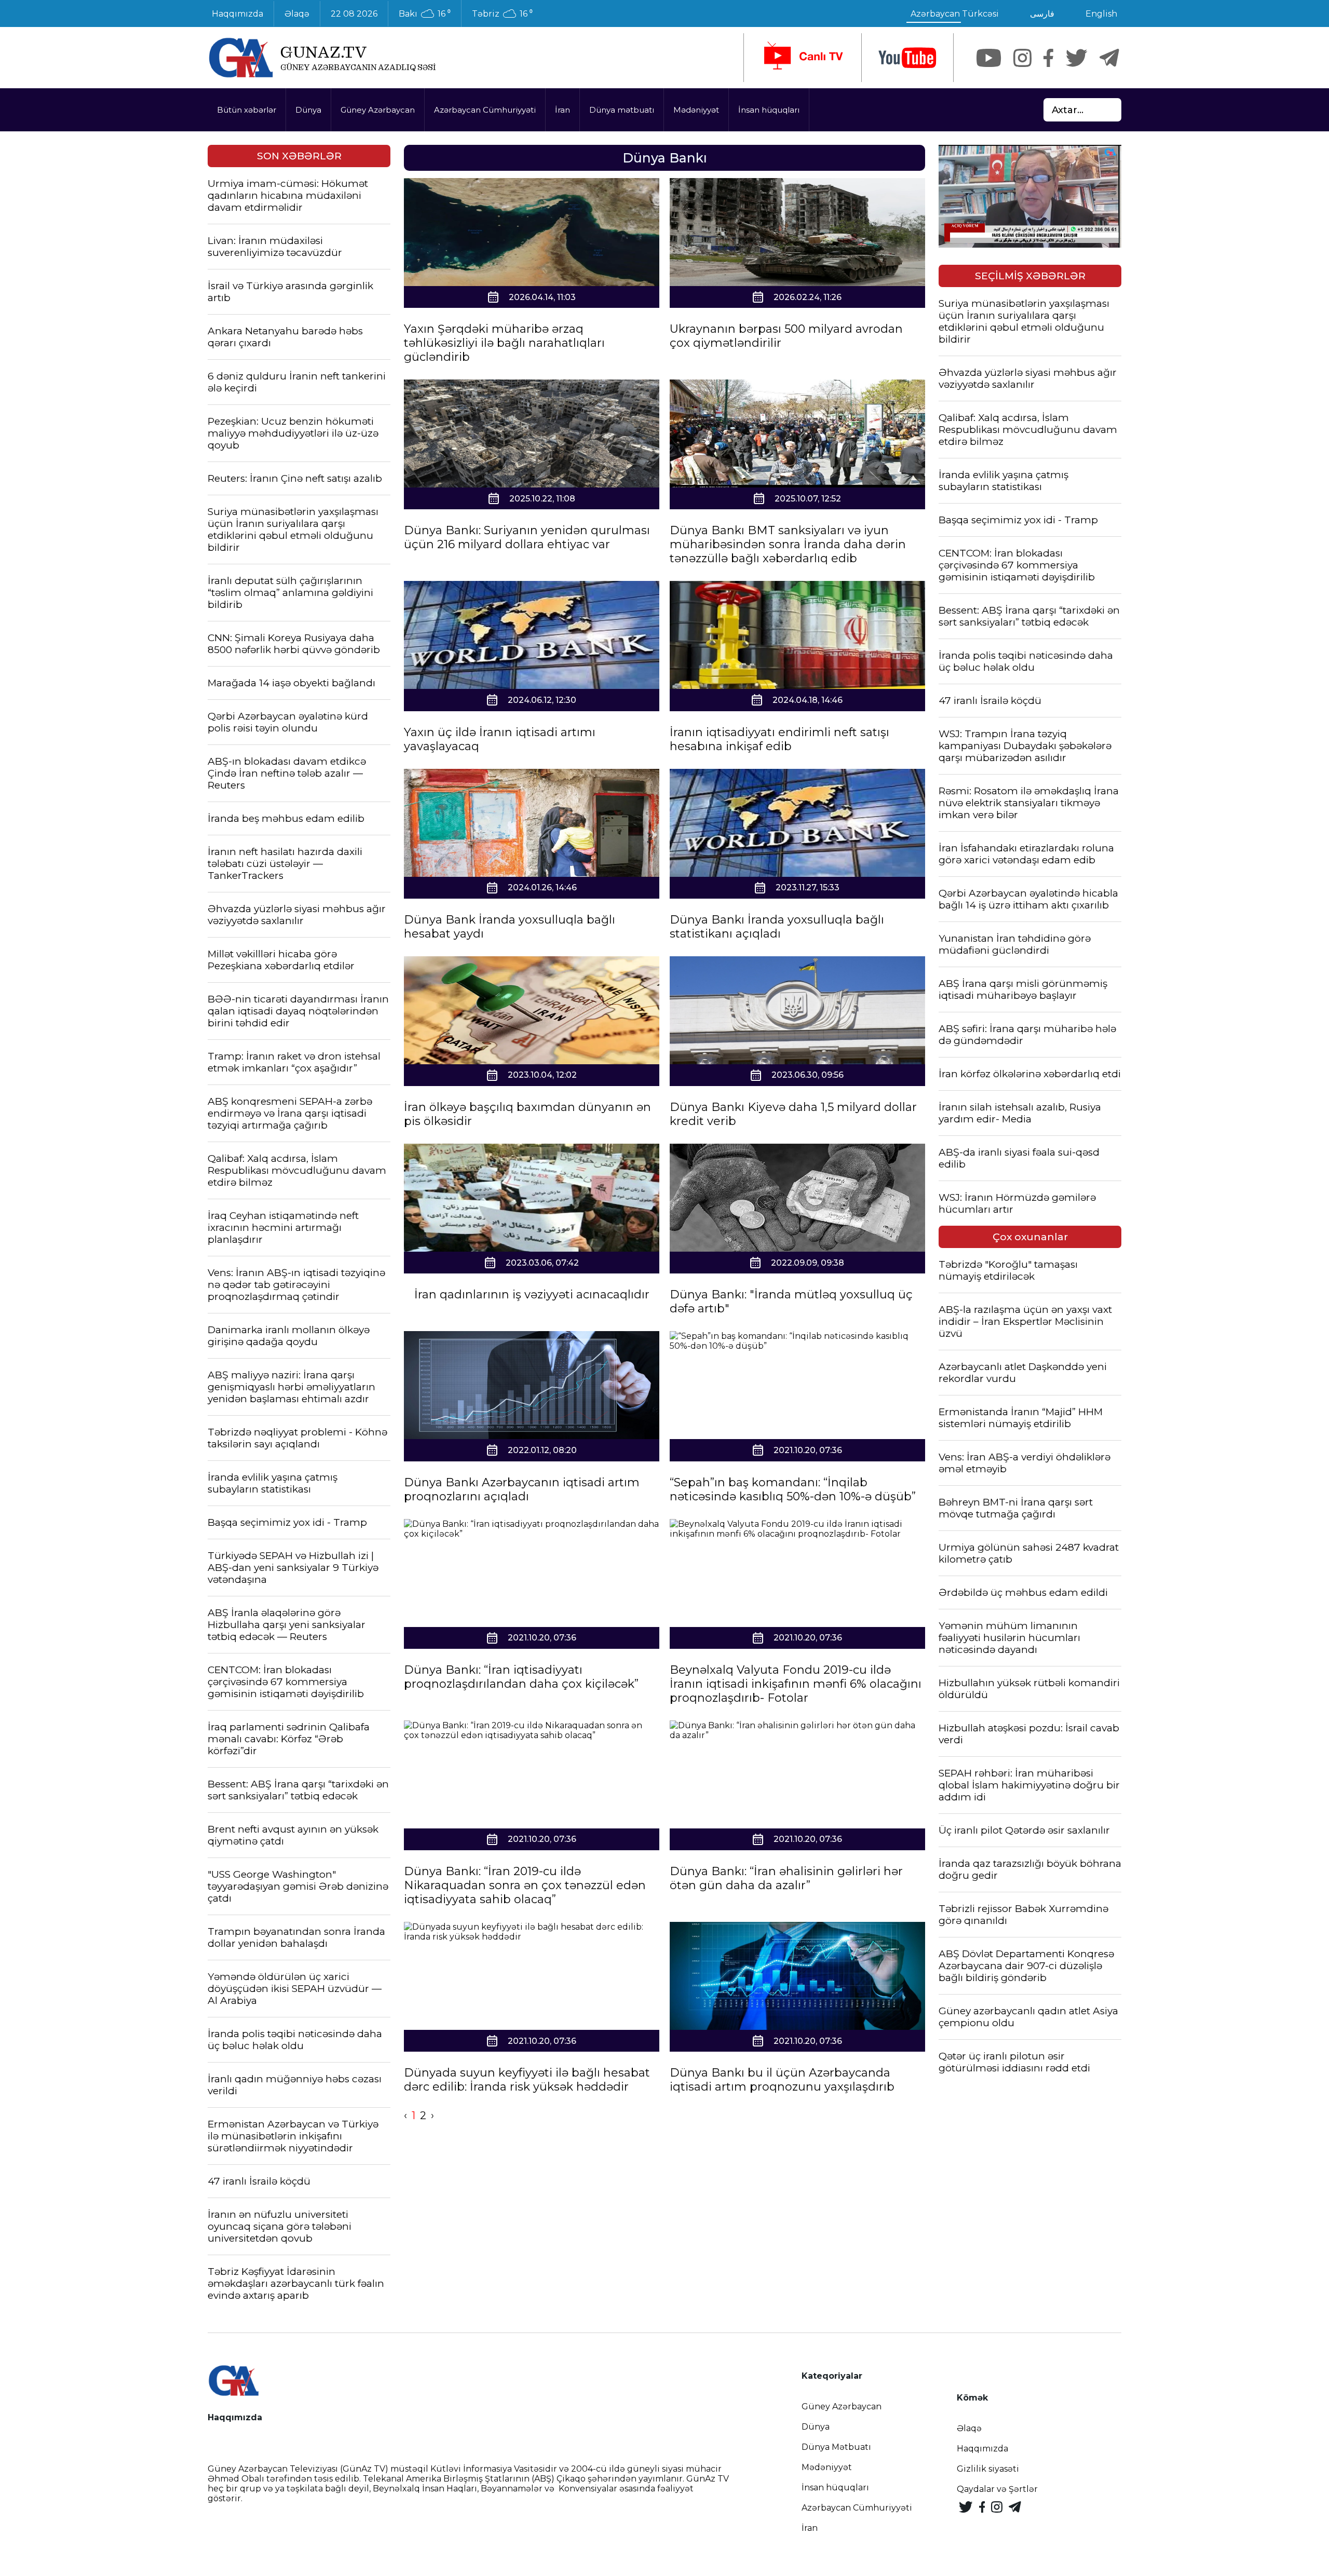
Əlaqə (297, 14)
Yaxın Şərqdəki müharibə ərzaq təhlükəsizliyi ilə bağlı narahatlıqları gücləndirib (504, 343)
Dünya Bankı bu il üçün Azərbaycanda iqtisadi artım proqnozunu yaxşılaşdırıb (782, 2080)
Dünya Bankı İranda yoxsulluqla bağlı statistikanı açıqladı (777, 927)
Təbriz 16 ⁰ (502, 14)
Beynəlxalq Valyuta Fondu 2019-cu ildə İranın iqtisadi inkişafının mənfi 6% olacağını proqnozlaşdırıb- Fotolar (796, 1684)
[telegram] (1109, 58)
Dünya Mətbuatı (836, 2447)
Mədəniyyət (696, 110)
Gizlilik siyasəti (988, 2469)
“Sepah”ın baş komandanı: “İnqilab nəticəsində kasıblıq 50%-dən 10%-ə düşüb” (793, 1489)
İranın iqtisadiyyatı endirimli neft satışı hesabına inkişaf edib (779, 739)
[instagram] (1022, 58)
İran (562, 110)
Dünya (308, 110)
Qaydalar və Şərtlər (997, 2489)
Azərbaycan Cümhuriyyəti (485, 110)
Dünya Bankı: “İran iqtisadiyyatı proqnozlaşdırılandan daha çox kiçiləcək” (521, 1677)
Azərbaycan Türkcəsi (955, 14)
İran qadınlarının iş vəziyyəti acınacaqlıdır (532, 1294)
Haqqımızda (238, 14)
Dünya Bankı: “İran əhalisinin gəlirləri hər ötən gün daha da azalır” (786, 1878)
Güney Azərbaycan (378, 110)
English (1101, 14)
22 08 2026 (354, 14)
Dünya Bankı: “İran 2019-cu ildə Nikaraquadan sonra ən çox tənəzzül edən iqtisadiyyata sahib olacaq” (525, 1885)
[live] (803, 58)
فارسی (1042, 14)
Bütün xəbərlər (247, 110)
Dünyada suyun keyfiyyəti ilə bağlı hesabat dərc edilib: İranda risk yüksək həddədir (527, 2080)
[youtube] (907, 58)
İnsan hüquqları (769, 110)
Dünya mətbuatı (622, 110)
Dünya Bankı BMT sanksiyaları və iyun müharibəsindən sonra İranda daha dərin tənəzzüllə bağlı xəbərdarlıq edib (788, 544)
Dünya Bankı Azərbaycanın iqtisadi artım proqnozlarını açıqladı (522, 1489)
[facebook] (1048, 58)
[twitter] (1076, 58)
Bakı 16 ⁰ (425, 14)
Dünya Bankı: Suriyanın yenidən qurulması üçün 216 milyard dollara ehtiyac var (527, 537)
